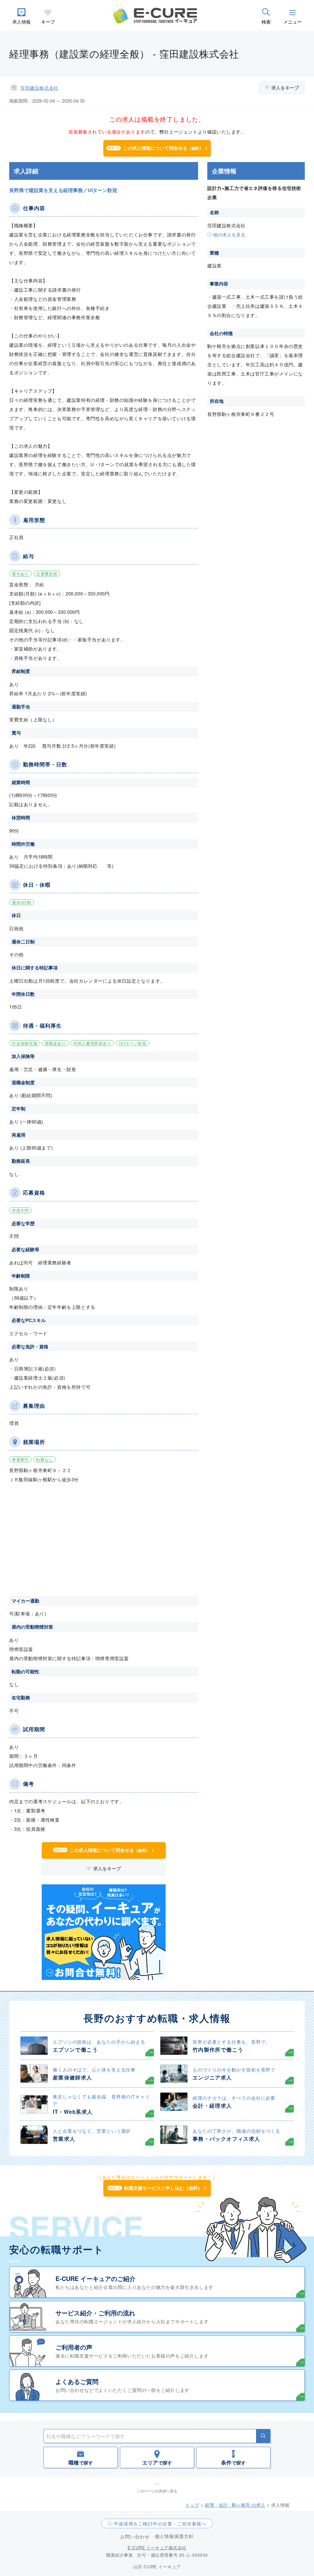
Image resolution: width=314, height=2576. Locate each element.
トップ (192, 2505)
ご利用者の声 (74, 2347)
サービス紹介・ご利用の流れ (95, 2313)
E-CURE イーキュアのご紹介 (96, 2278)
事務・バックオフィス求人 (226, 2139)
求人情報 (21, 22)
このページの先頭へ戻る (157, 2491)
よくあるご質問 (77, 2381)
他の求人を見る (229, 234)
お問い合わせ (135, 2536)
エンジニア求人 (212, 2077)
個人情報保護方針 (174, 2536)
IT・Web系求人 (73, 2112)
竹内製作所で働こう (218, 2049)
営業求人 (64, 2139)
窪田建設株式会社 (39, 88)
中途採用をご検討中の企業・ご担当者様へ (160, 2523)
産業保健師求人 (73, 2077)
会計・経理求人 (212, 2106)
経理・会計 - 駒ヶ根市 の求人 (235, 2505)
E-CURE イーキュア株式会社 (157, 2548)
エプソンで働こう (75, 2049)
